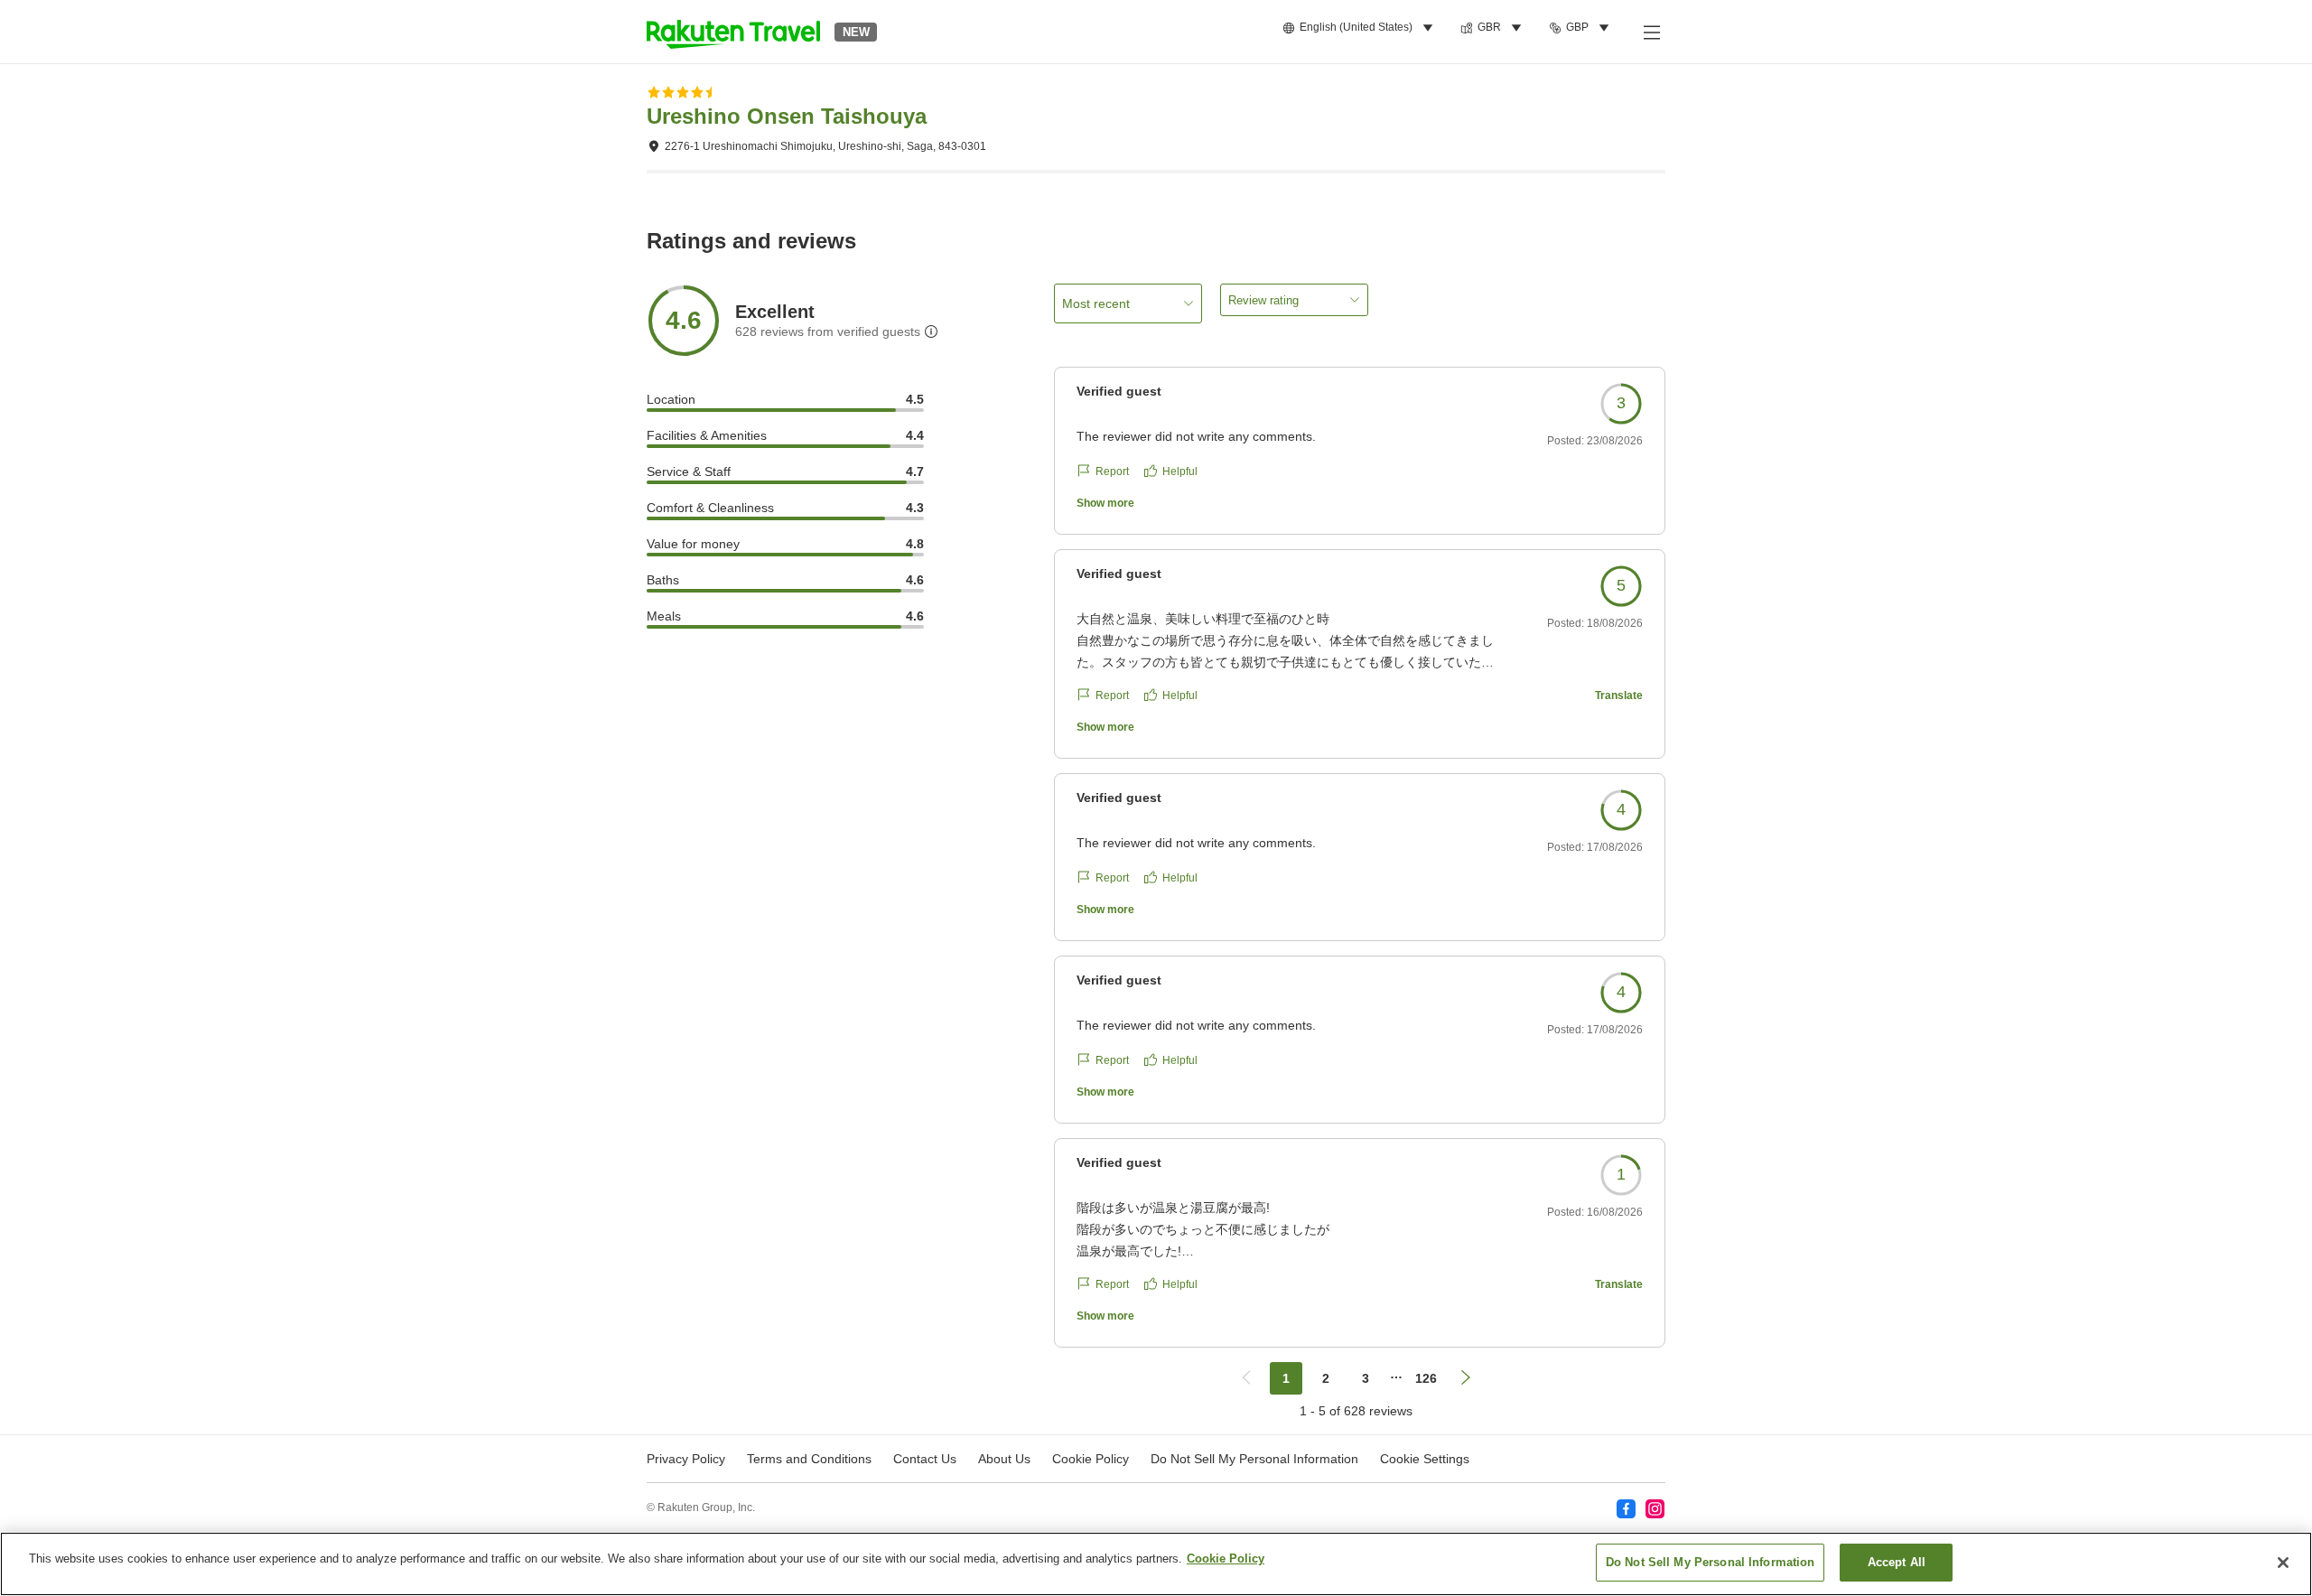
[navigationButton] (1246, 1378)
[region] (1156, 1564)
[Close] (2283, 1563)
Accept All (1897, 1562)
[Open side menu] (1651, 32)
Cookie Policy (1226, 1559)
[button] (733, 32)
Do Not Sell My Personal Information (1711, 1562)
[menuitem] (1361, 28)
